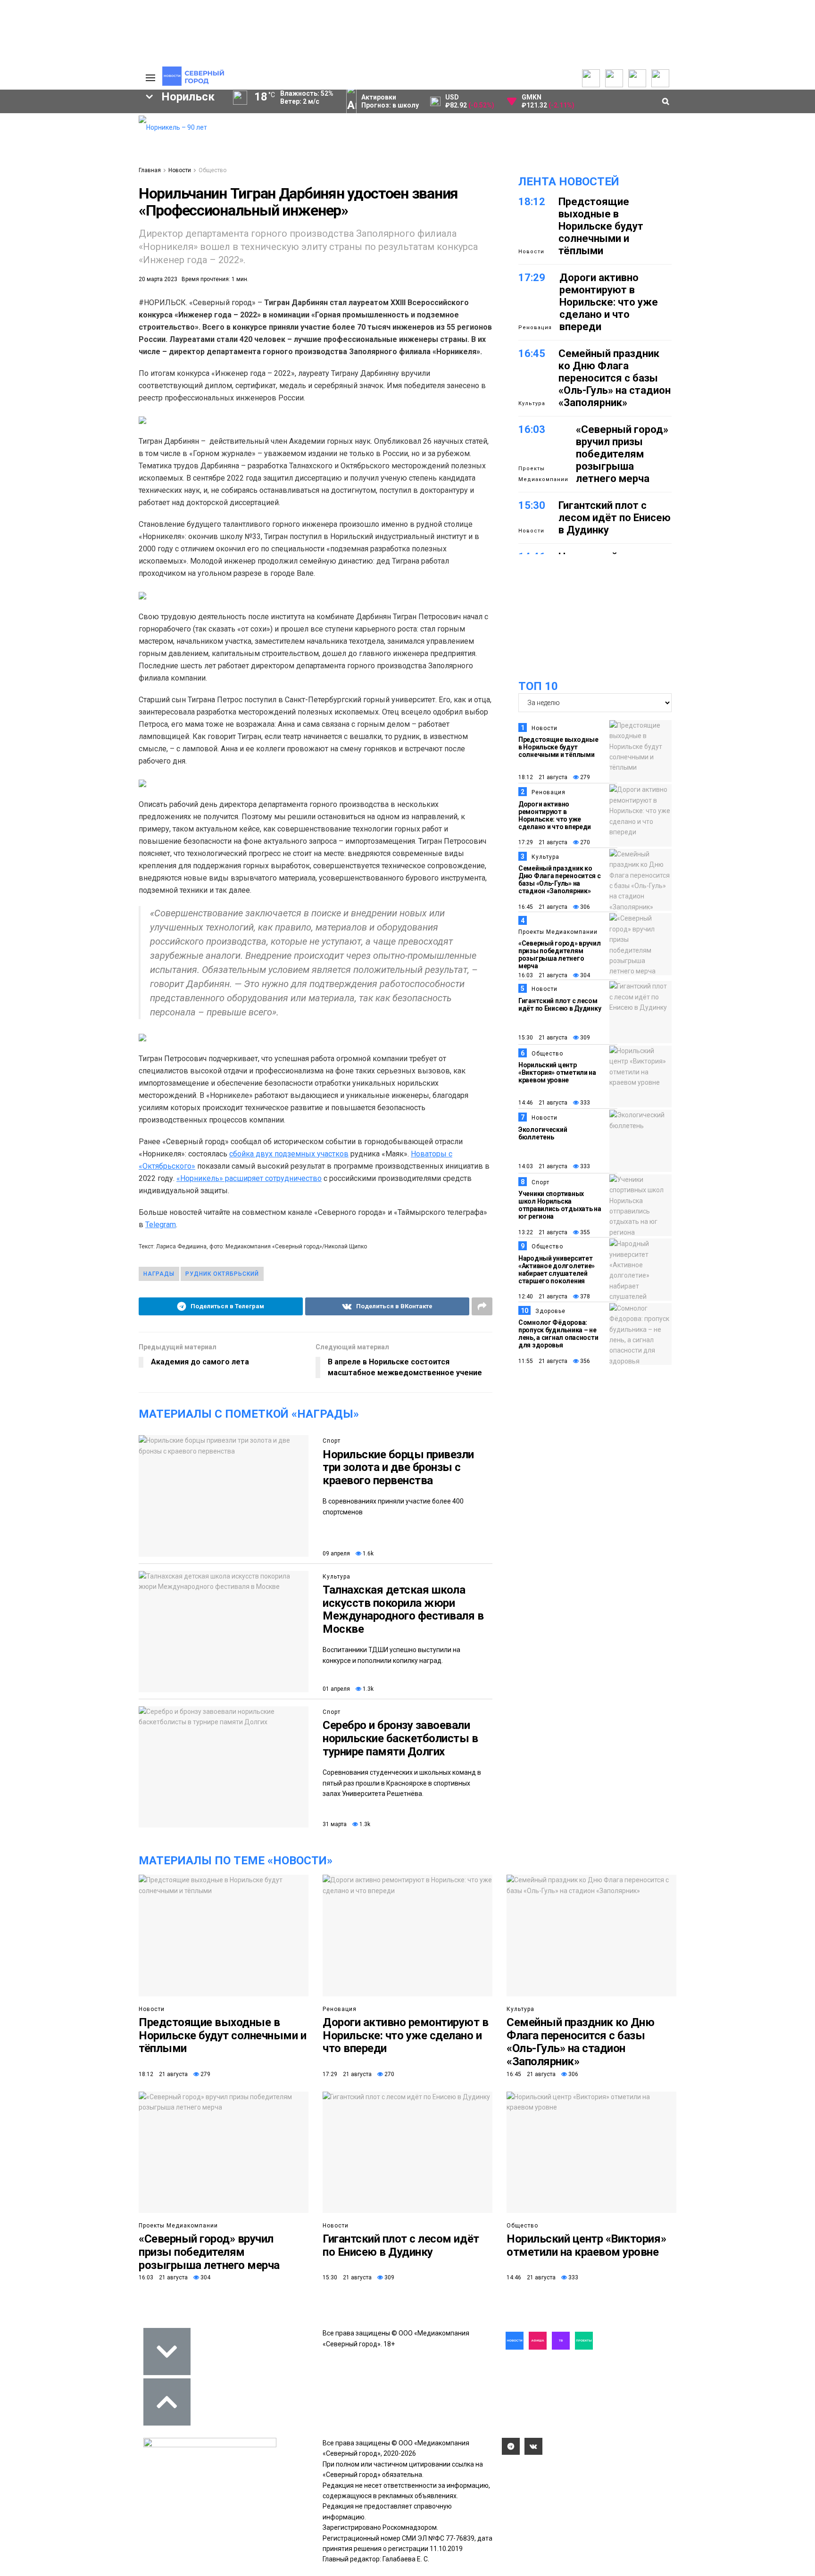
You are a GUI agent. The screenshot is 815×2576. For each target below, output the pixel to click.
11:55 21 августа (543, 1361)
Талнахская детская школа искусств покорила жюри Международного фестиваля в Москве (403, 1609)
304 (584, 975)
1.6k (367, 1554)
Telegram (161, 1225)
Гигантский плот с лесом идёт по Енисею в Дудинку (615, 518)
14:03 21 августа (543, 1166)
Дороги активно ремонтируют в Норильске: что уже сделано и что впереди (609, 302)
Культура (337, 1577)
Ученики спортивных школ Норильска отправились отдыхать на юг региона (560, 1205)
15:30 (532, 505)
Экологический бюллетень (543, 1133)
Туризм (39, 321)
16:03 (532, 429)
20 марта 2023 (158, 279)
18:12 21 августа (543, 777)
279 (584, 777)
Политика (79, 159)
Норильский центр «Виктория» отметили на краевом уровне (557, 1072)
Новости (180, 170)
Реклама (77, 139)
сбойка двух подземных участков (289, 1154)
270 (584, 842)
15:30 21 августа (543, 1038)
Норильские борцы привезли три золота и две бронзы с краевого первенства (398, 1467)
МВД (29, 305)
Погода (75, 191)
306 (584, 907)
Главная (150, 170)
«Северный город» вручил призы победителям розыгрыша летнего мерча (622, 454)
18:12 (532, 202)
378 (584, 1296)
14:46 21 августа (543, 1103)
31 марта (335, 1824)
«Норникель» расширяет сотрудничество (249, 1178)
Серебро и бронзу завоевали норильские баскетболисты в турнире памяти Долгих (400, 1738)
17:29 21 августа (543, 842)
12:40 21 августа (543, 1296)
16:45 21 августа (543, 907)
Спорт (332, 1441)
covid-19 (41, 273)
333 (584, 1103)
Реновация (535, 328)
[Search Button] (124, 365)
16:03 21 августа (543, 975)
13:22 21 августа (543, 1232)
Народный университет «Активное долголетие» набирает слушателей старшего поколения (557, 1270)
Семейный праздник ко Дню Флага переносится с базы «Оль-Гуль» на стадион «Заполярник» (615, 378)
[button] (91, 201)
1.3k (367, 1689)
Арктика (81, 305)
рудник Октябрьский (222, 1274)
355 (584, 1232)
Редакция (79, 128)
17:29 (532, 278)
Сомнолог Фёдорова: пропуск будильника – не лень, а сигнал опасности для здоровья (558, 1334)
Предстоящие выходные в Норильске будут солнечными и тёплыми (601, 226)
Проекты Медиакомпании (543, 474)
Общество (212, 170)
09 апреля (336, 1554)
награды (159, 1274)
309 (584, 1038)
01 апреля (336, 1689)
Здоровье (550, 1311)
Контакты (79, 149)
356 (584, 1361)
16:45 (532, 353)
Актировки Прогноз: (390, 101)
